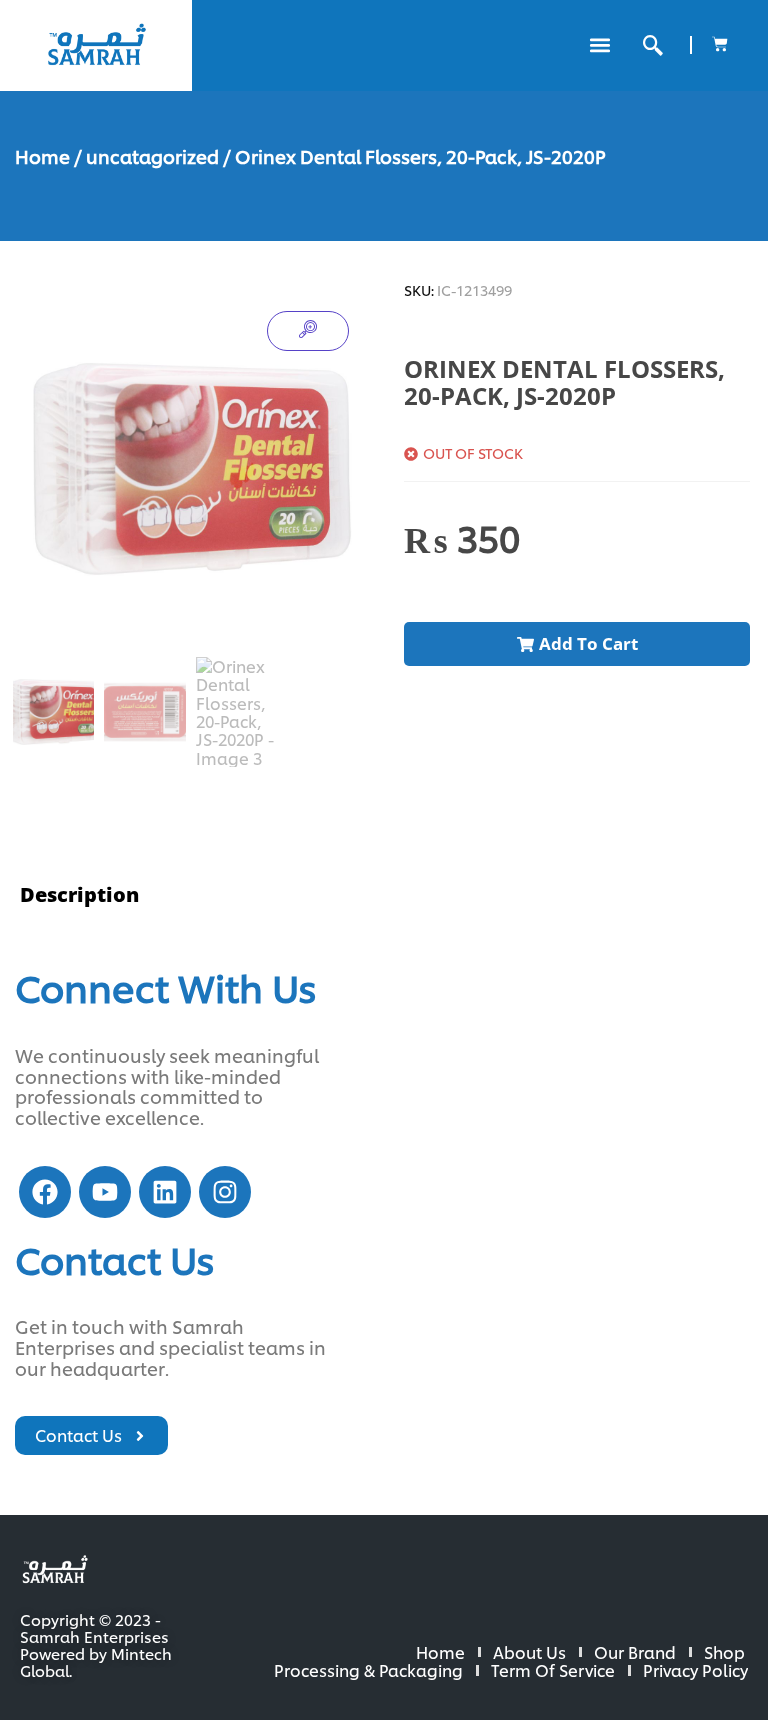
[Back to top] (688, 1640)
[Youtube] (105, 1192)
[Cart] (720, 44)
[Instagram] (225, 1192)
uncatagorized (152, 155)
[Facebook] (45, 1192)
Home (42, 155)
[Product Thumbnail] (308, 331)
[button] (599, 45)
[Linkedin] (165, 1192)
